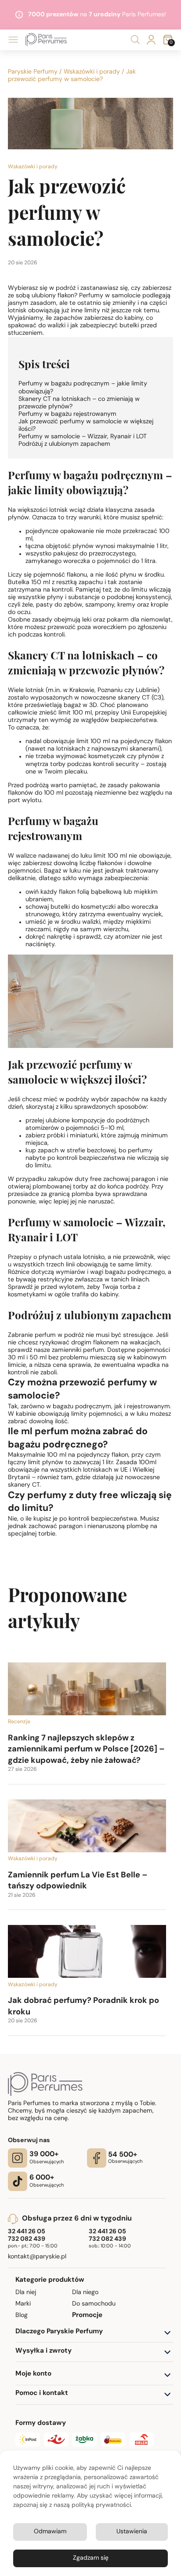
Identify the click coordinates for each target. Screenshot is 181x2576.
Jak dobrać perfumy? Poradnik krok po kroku (83, 2007)
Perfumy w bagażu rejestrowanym (67, 414)
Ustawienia (132, 2532)
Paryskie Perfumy (33, 72)
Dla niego (85, 2293)
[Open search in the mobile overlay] (135, 40)
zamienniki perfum (78, 1350)
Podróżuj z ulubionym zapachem (64, 444)
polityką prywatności (101, 2505)
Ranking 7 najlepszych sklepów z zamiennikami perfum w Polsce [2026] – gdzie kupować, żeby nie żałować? (86, 1750)
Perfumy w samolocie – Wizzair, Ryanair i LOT (83, 437)
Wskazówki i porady (92, 72)
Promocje (87, 2315)
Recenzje (19, 1722)
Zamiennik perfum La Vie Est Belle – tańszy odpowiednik (78, 1881)
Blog (22, 2315)
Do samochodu (94, 2304)
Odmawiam (50, 2532)
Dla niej (26, 2293)
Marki (23, 2304)
